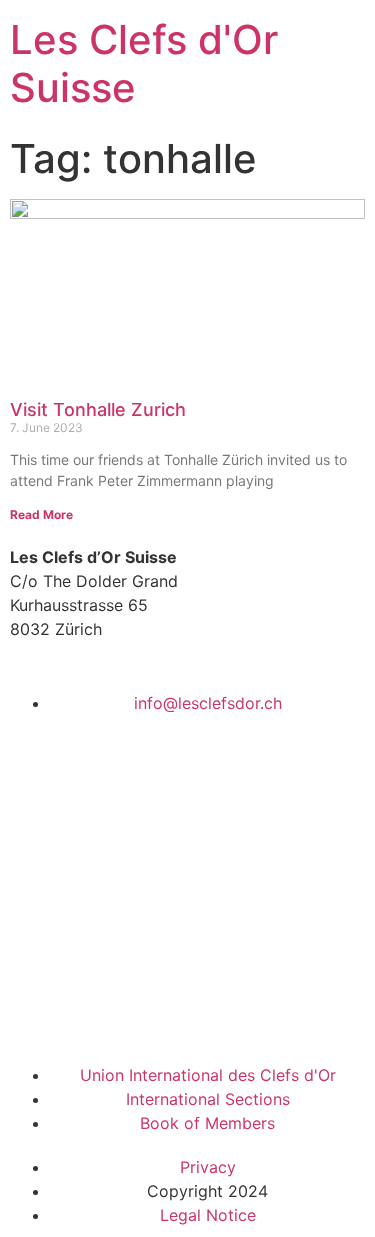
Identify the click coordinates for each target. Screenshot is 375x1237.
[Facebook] (35, 1012)
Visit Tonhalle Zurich (98, 409)
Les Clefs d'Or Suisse (144, 63)
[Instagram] (145, 1012)
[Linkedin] (90, 1012)
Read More (41, 514)
